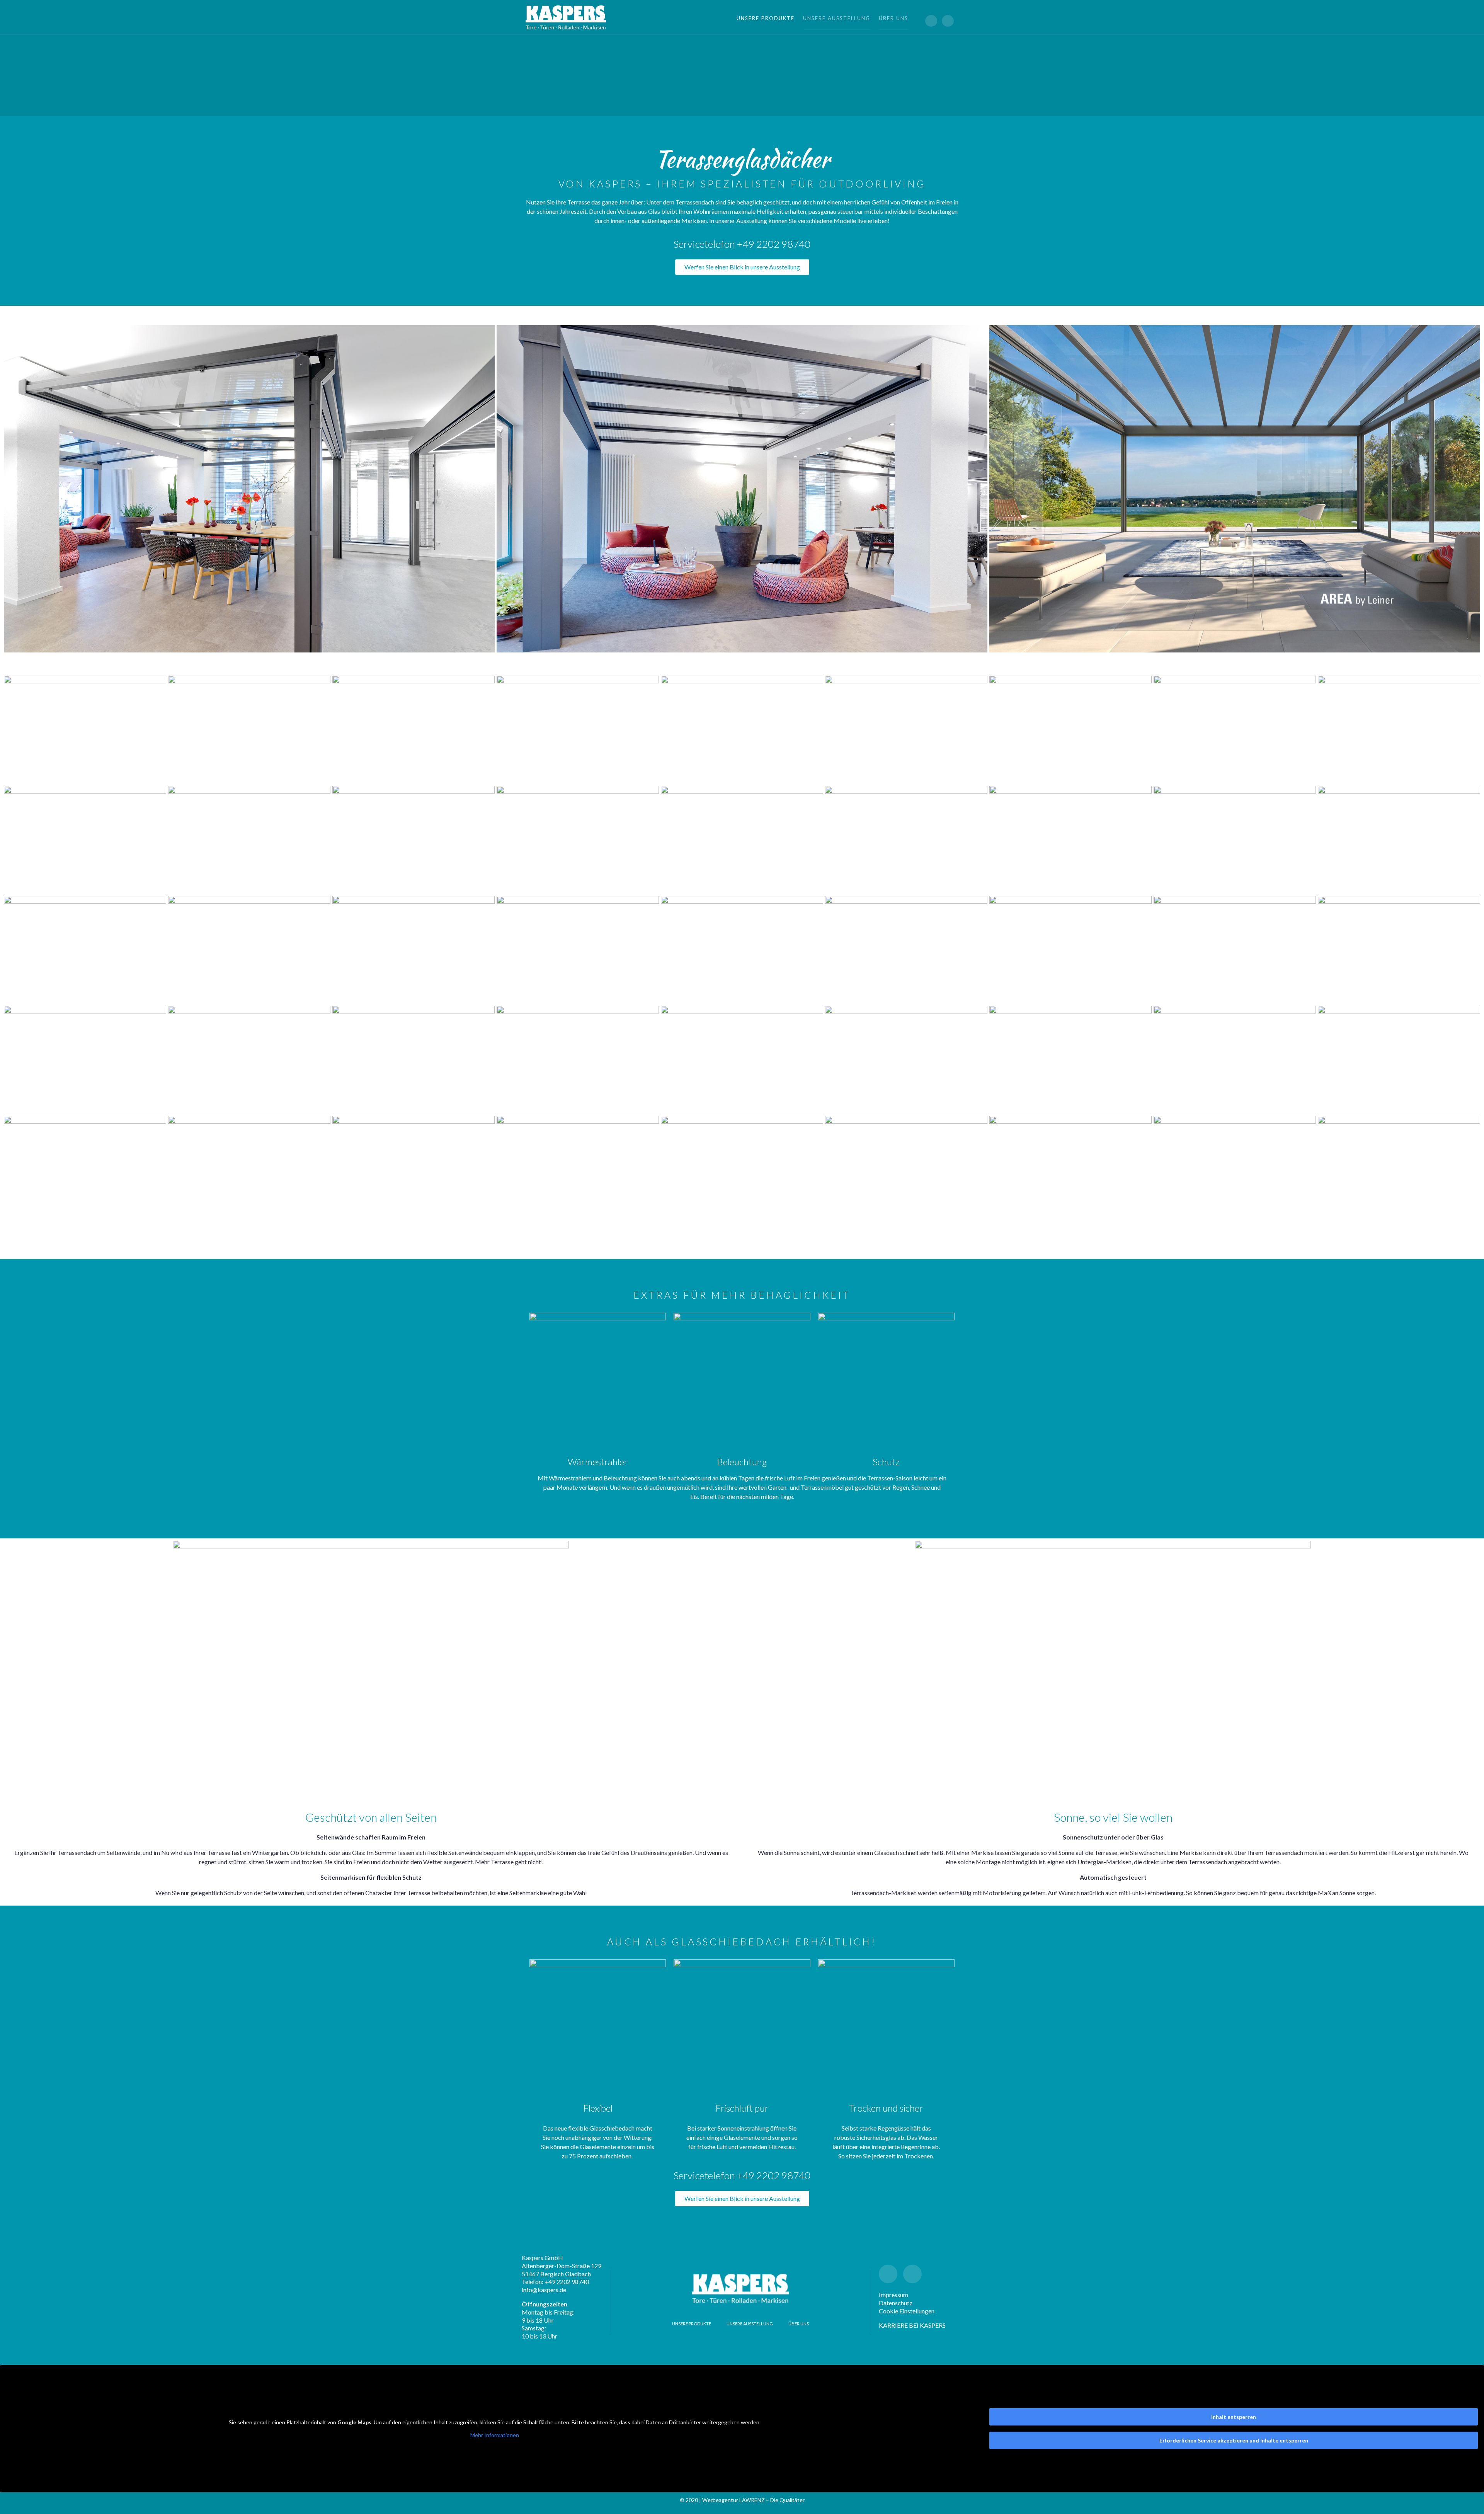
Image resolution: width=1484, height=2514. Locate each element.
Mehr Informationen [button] (495, 2435)
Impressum (893, 2295)
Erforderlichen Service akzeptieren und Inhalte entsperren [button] (1234, 2440)
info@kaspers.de (544, 2290)
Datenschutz (896, 2303)
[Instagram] (948, 21)
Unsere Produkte (766, 18)
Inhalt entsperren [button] (1234, 2417)
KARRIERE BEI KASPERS (912, 2325)
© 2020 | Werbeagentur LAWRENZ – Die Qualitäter (742, 2500)
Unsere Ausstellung (837, 18)
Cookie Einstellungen (907, 2311)
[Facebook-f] (931, 21)
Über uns (893, 18)
